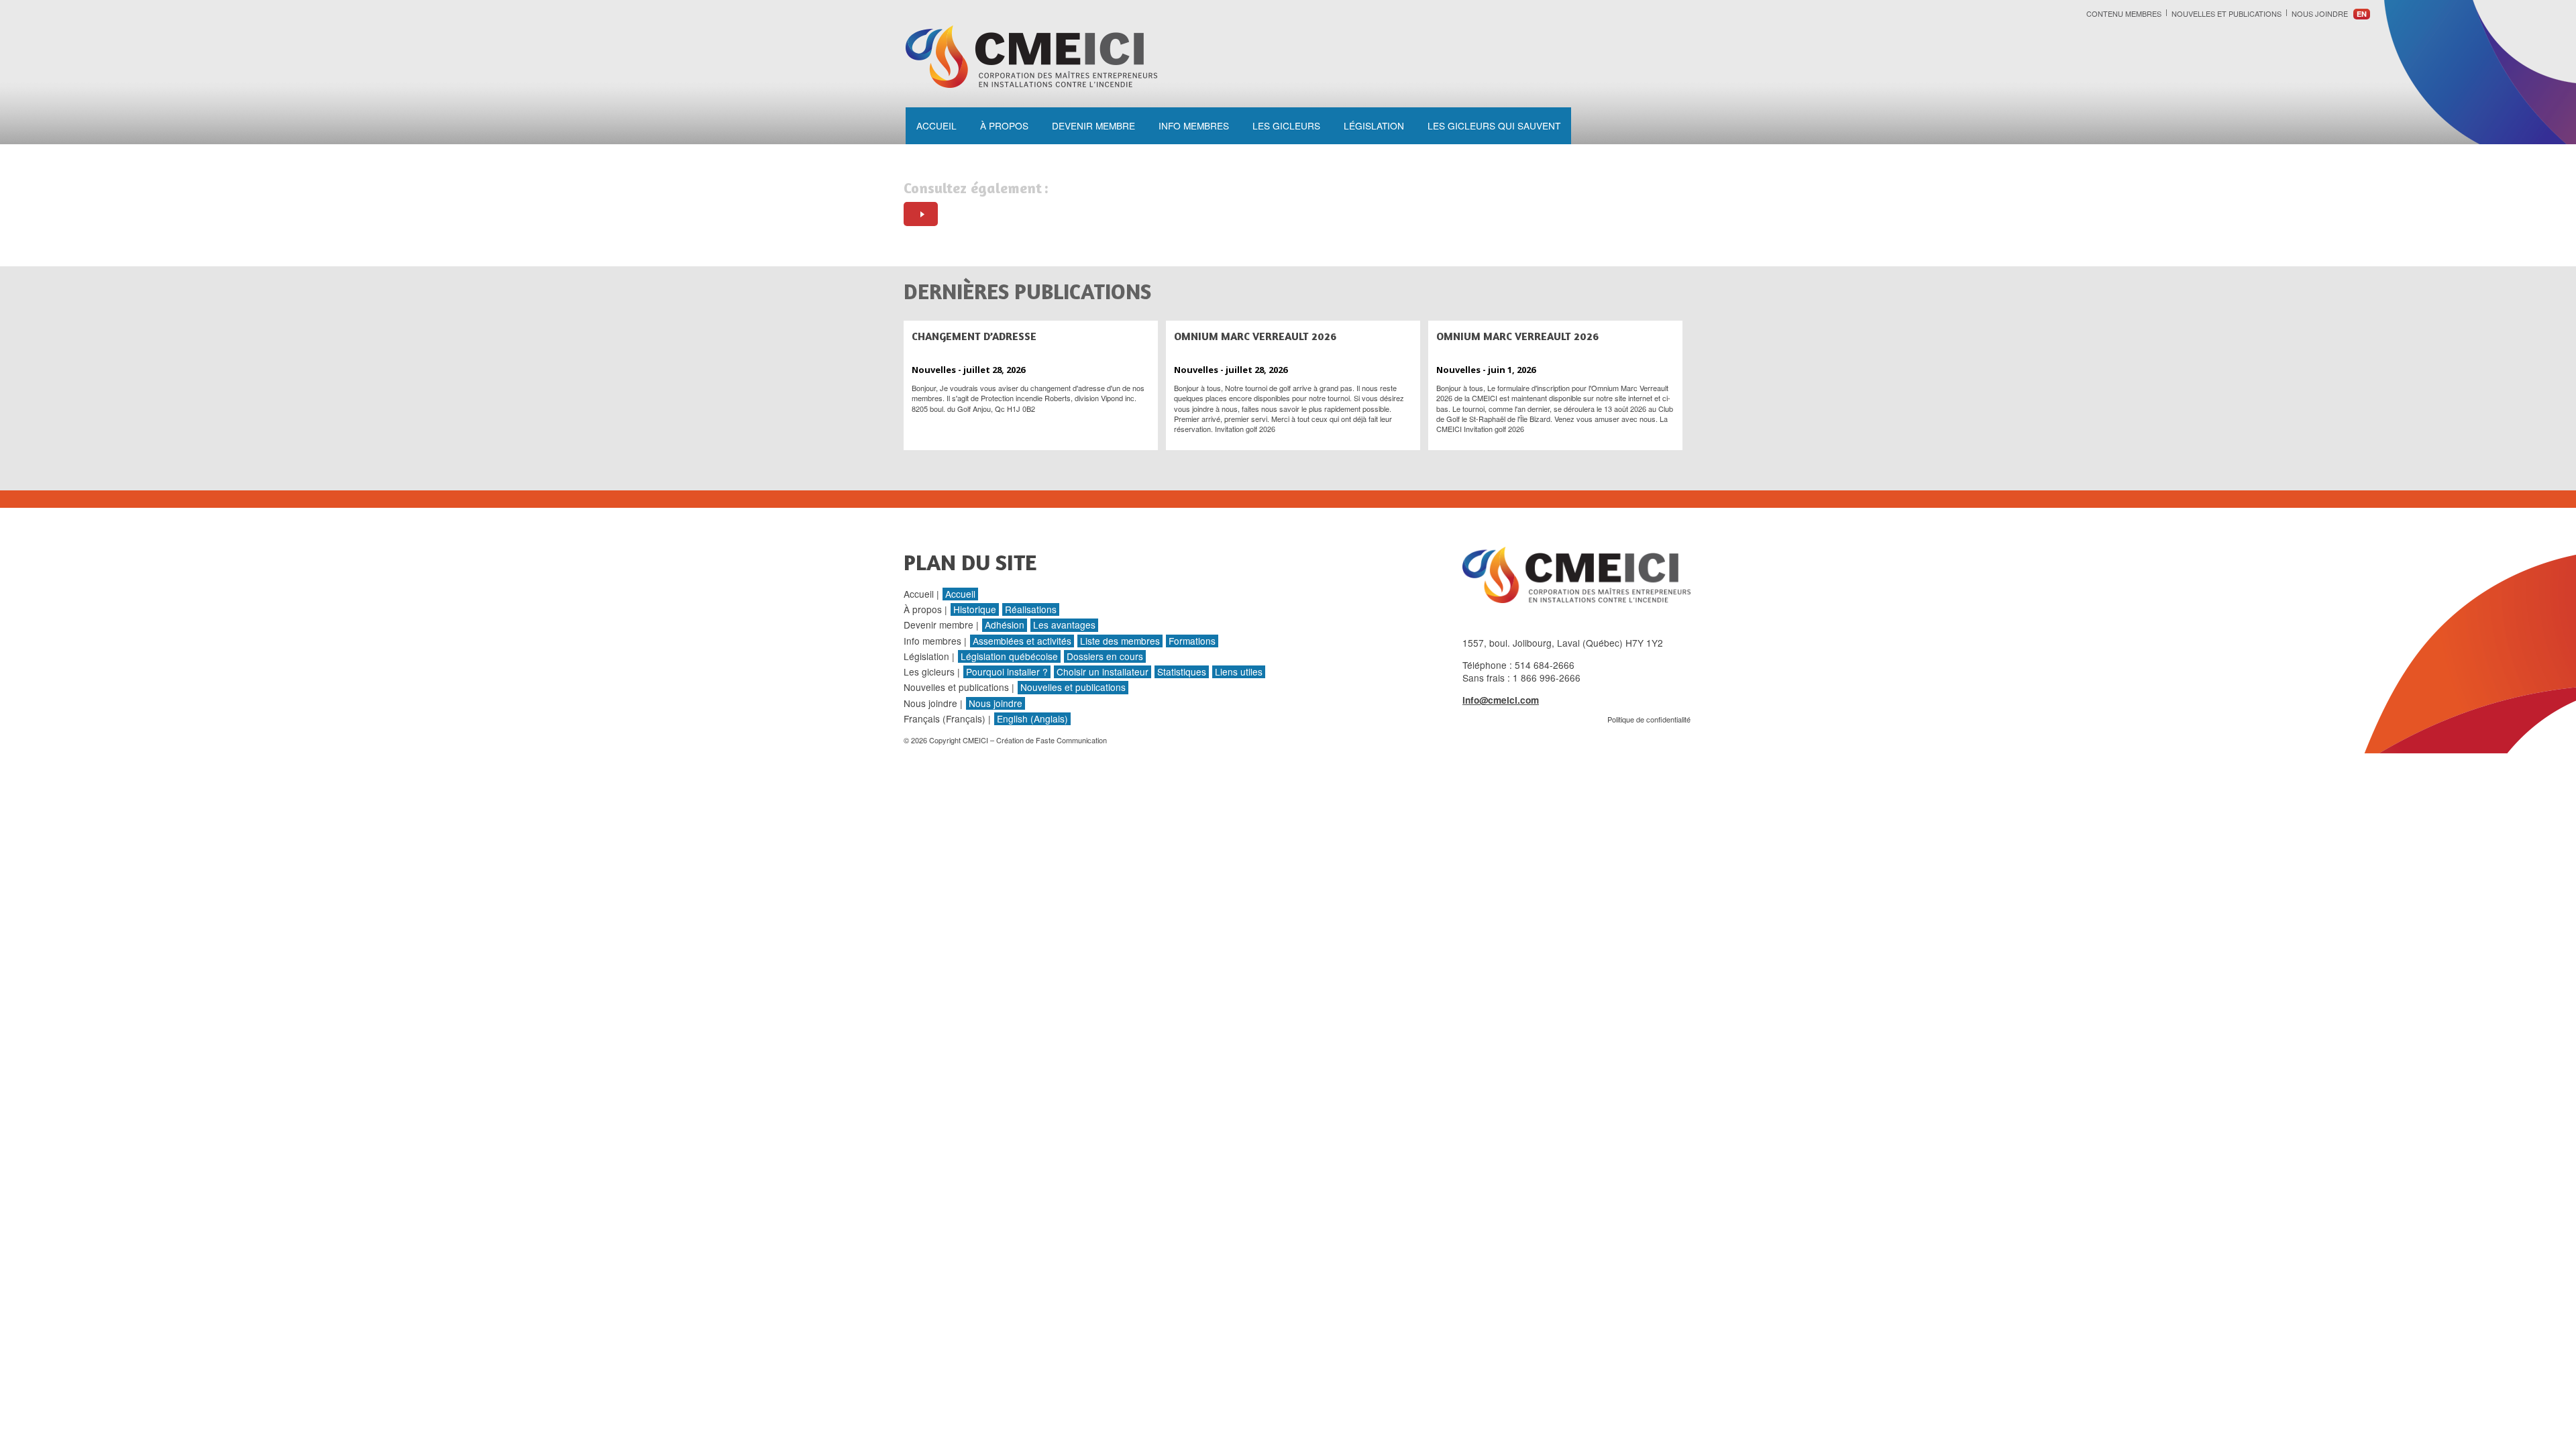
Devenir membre (1093, 125)
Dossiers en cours (1105, 656)
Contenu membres (2124, 13)
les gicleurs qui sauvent (1494, 125)
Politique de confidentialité (1649, 719)
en (2362, 14)
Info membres (1194, 125)
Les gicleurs (1286, 125)
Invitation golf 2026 (1245, 429)
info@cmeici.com (1501, 700)
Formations (1192, 641)
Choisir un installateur (1103, 672)
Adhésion (1005, 625)
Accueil (936, 125)
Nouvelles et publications (2226, 13)
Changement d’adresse (974, 336)
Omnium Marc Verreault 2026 (1255, 336)
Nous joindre (2320, 13)
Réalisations (1031, 609)
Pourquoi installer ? (1007, 672)
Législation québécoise (1009, 656)
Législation (1374, 125)
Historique (975, 609)
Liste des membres (1120, 641)
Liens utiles (1239, 672)
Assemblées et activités (1022, 641)
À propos (1004, 125)
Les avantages (1064, 625)
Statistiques (1182, 672)
